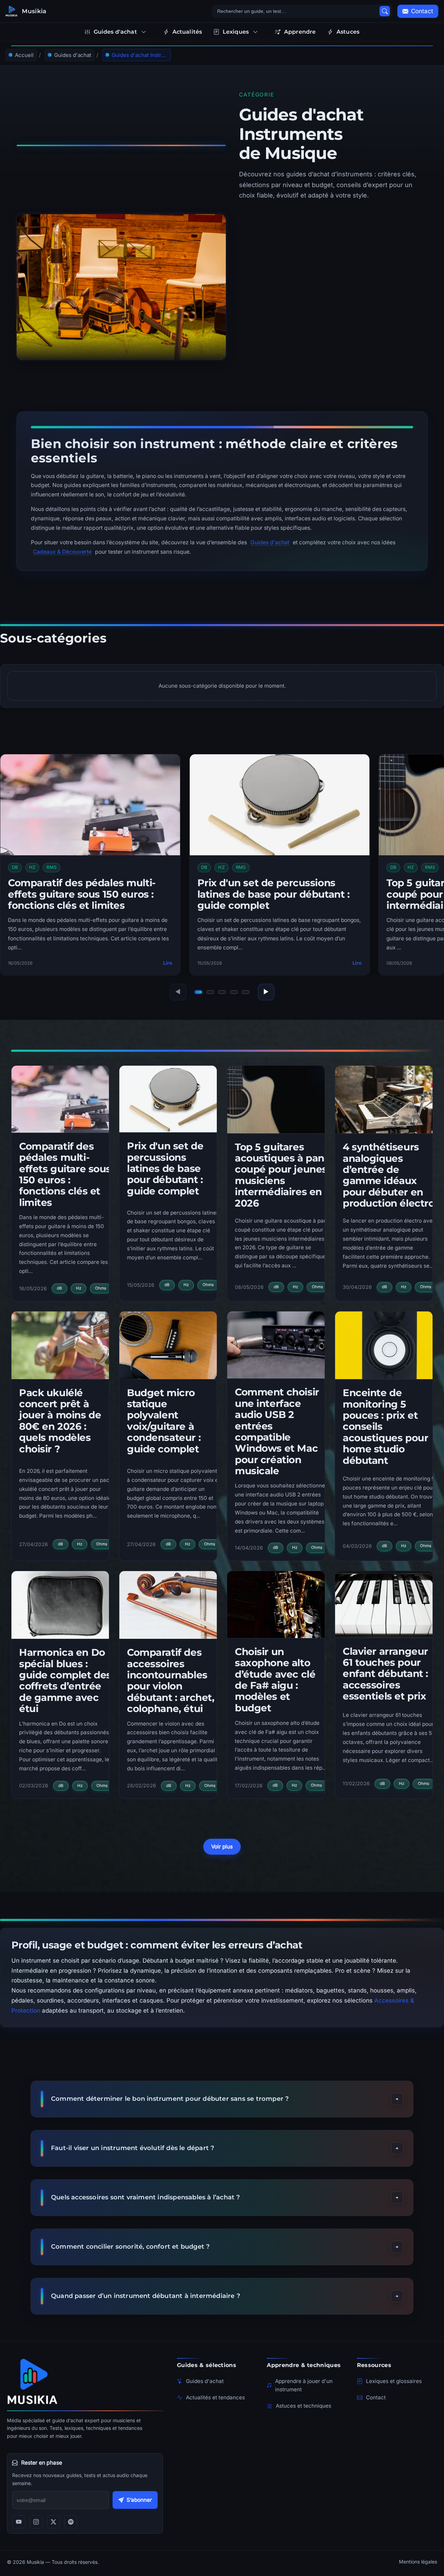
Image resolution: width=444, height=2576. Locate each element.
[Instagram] (36, 2522)
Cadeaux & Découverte (62, 552)
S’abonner (139, 2500)
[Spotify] (71, 2522)
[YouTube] (19, 2522)
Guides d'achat (270, 542)
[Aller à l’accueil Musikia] (85, 2381)
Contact (376, 2397)
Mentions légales (418, 2562)
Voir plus (222, 1847)
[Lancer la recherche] (385, 11)
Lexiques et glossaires (394, 2381)
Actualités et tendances (215, 2397)
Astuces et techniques (304, 2406)
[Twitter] (53, 2522)
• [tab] (198, 993)
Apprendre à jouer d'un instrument (304, 2385)
